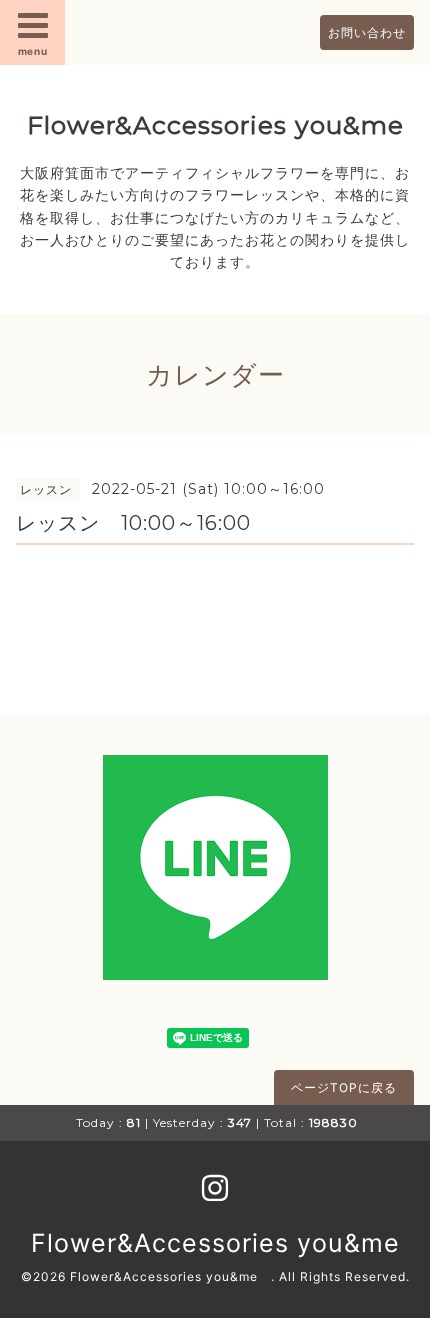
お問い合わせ (367, 32)
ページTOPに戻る (344, 1087)
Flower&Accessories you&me (215, 125)
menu (33, 51)
